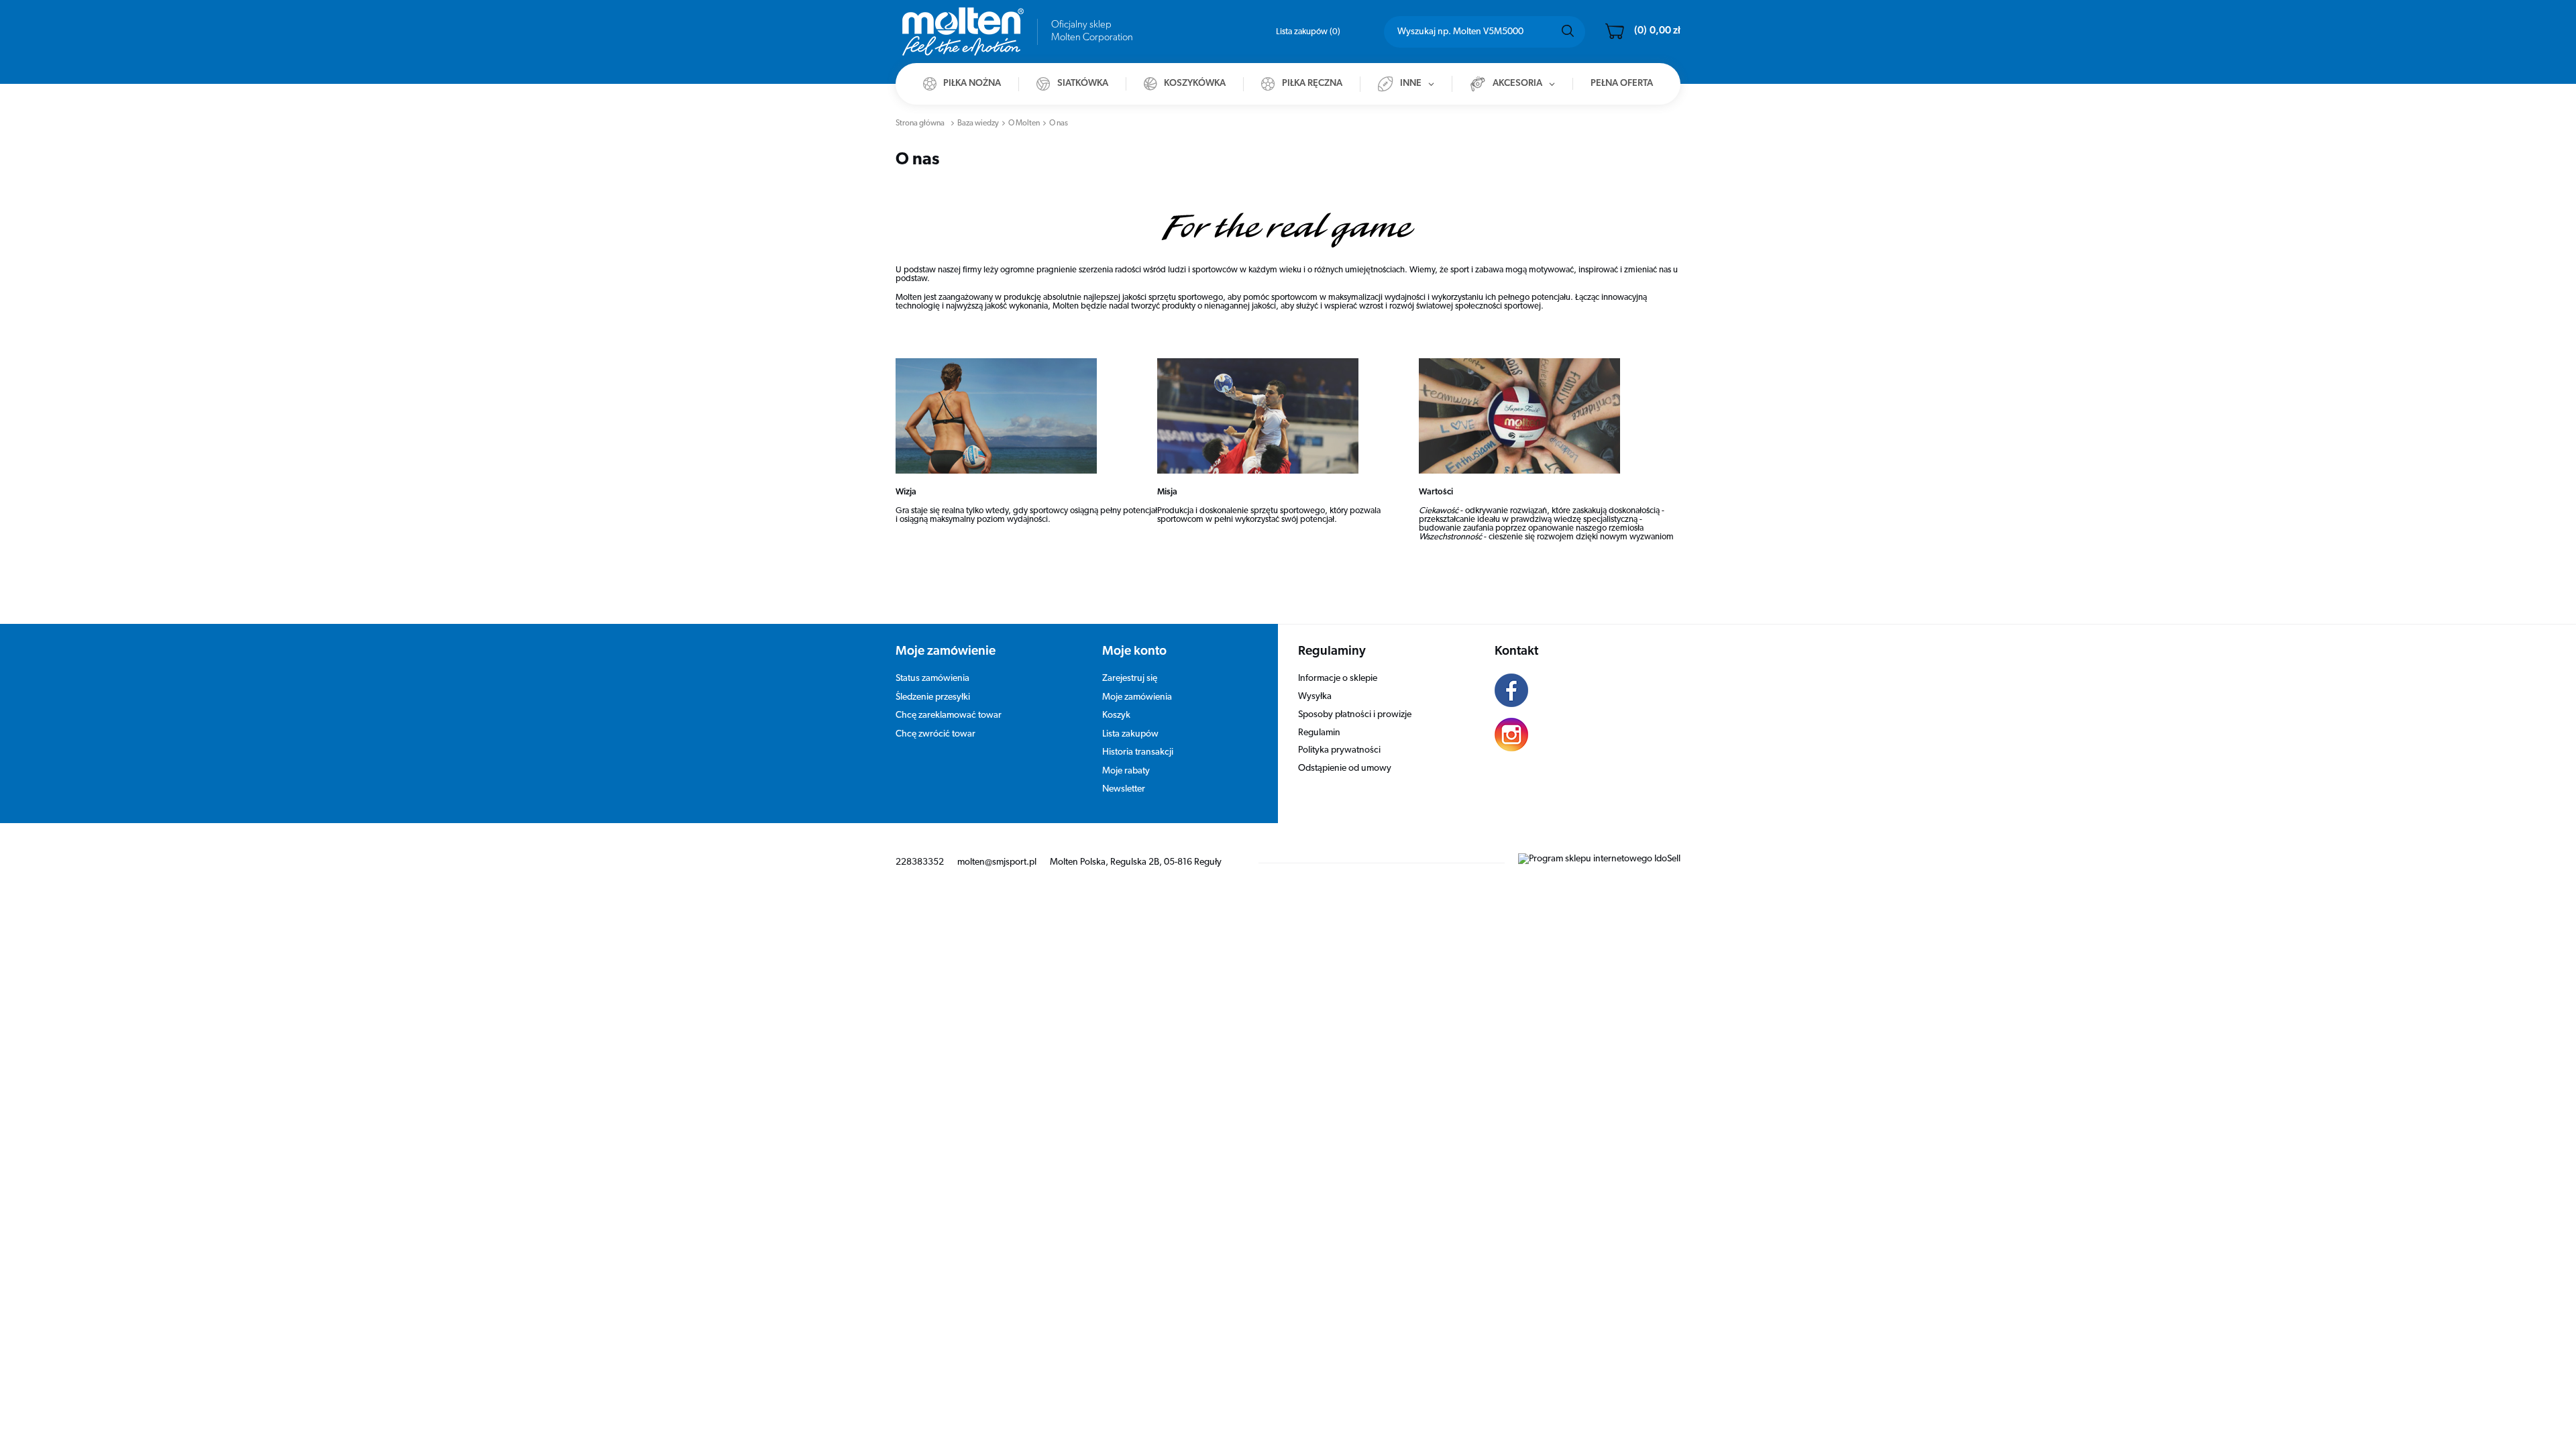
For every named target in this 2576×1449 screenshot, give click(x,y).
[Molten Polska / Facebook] (1578, 692)
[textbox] (1485, 32)
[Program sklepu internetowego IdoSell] (1599, 859)
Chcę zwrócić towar (935, 734)
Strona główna (920, 123)
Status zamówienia (932, 679)
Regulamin (1319, 733)
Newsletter (1124, 789)
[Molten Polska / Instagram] (1578, 737)
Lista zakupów (1307, 32)
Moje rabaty (1126, 771)
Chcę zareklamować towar (949, 715)
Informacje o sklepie (1338, 679)
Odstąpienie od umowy (1345, 768)
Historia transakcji (1138, 752)
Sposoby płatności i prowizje (1355, 715)
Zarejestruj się (1130, 679)
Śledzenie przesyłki (933, 697)
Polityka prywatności (1339, 750)
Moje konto (1134, 652)
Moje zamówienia (1137, 697)
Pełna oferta (1622, 84)
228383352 (920, 862)
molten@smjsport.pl (997, 862)
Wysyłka (1315, 697)
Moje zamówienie (946, 652)
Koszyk (1116, 715)
